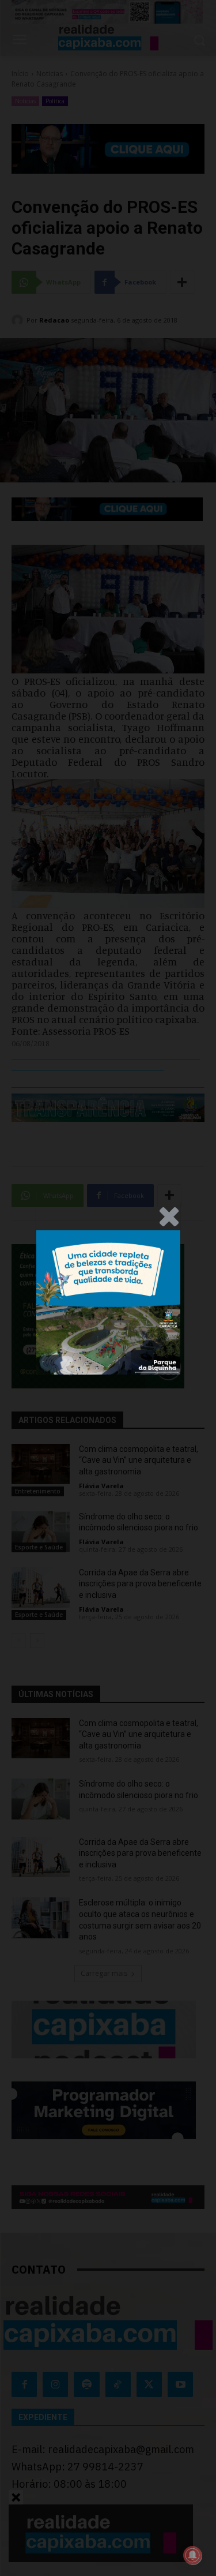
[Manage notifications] (192, 2555)
